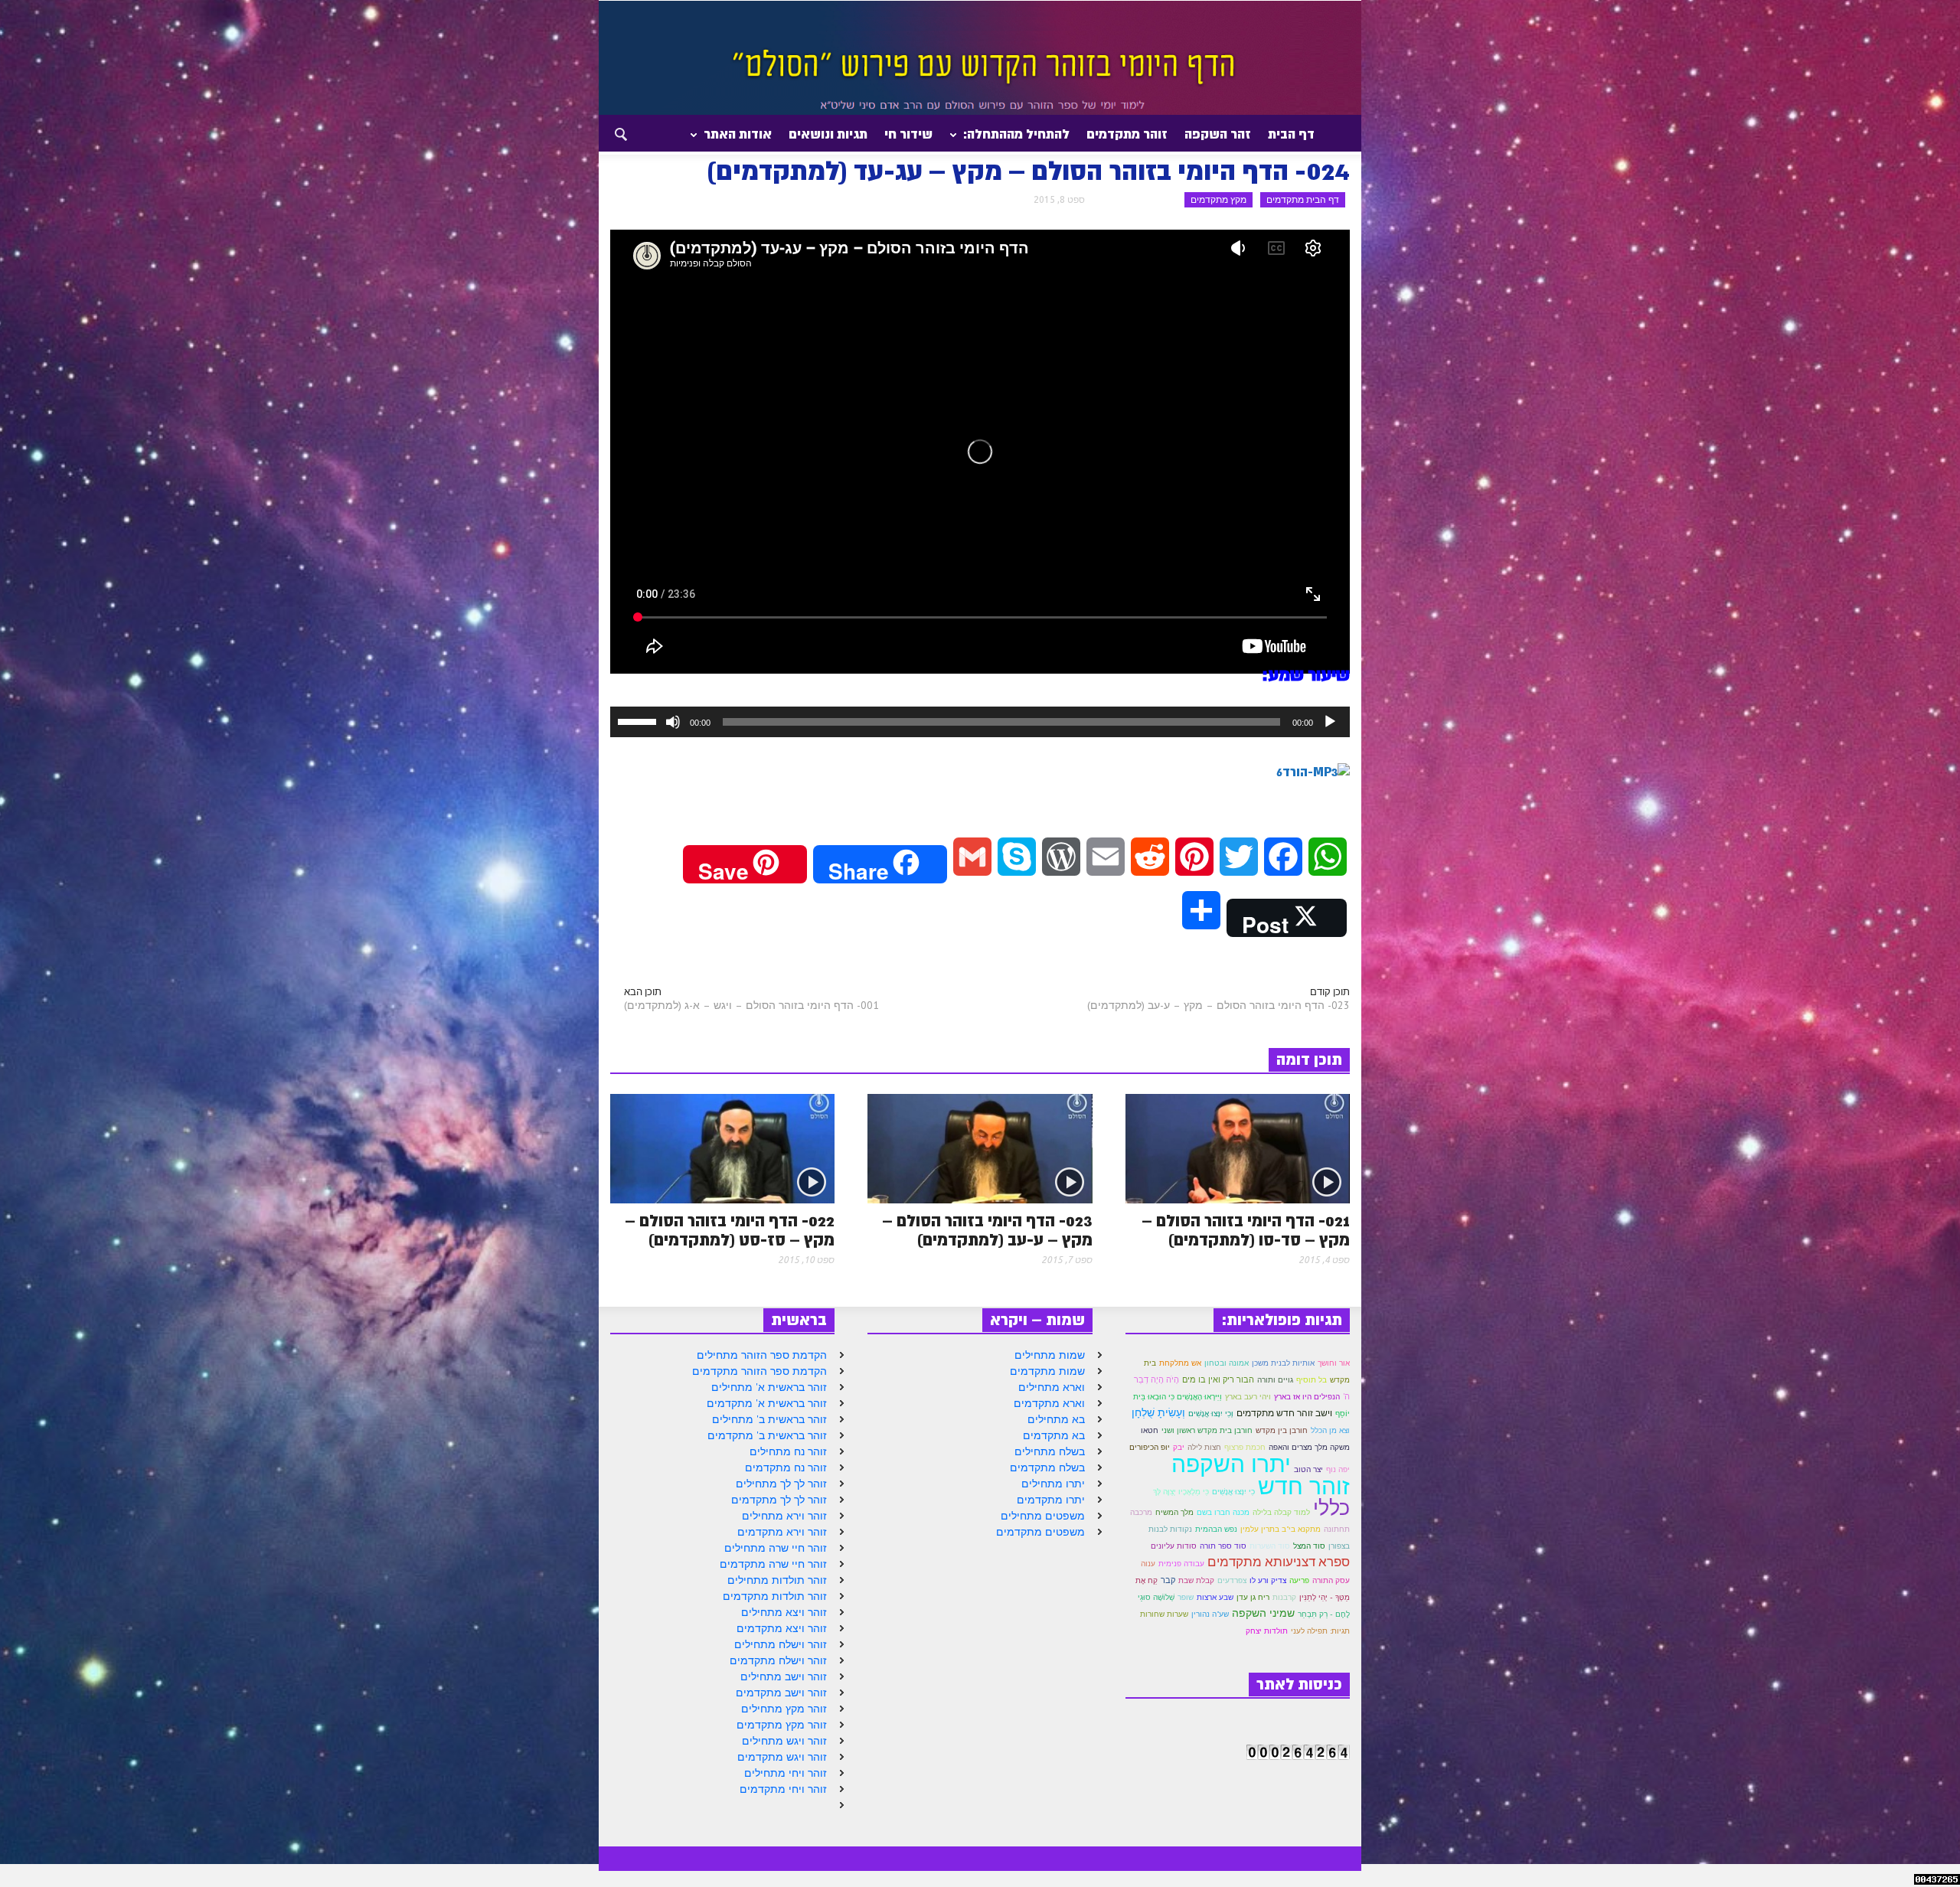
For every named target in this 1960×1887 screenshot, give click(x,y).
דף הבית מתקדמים (1303, 199)
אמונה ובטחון (1227, 1363)
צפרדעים (1232, 1580)
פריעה (1299, 1580)
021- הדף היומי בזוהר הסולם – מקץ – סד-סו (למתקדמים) (1246, 1231)
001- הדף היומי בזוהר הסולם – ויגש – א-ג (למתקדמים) (751, 1005)
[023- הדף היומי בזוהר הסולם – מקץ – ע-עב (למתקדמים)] (980, 1148)
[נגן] (1330, 722)
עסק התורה (1331, 1580)
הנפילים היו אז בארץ (1307, 1397)
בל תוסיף (1312, 1380)
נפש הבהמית (1216, 1529)
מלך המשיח (1174, 1512)
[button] (607, 133)
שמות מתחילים (1050, 1355)
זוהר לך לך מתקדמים (779, 1500)
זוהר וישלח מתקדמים (778, 1660)
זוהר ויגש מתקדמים (782, 1757)
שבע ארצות (1215, 1597)
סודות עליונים (1174, 1546)
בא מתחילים (1056, 1419)
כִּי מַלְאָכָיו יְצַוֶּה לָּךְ (1181, 1491)
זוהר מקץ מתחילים (784, 1709)
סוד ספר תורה (1223, 1546)
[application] (980, 722)
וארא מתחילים (1052, 1387)
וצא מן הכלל (1330, 1430)
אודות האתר (742, 140)
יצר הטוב (1308, 1469)
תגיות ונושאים (828, 134)
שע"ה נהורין (1210, 1614)
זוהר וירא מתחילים (784, 1516)
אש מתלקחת (1180, 1363)
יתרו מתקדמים (1051, 1500)
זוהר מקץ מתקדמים (782, 1725)
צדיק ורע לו (1268, 1580)
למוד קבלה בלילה (1281, 1512)
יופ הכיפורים (1150, 1447)
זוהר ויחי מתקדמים (783, 1789)
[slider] (639, 720)
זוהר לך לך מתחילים (781, 1484)
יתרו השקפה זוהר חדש (1261, 1474)
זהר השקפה (1218, 134)
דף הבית (1291, 134)
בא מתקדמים (1054, 1435)
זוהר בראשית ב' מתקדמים (767, 1435)
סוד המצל (1309, 1546)
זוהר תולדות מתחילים (777, 1580)
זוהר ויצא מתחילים (784, 1612)
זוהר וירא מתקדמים (782, 1532)
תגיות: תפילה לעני (1320, 1631)
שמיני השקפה (1263, 1613)
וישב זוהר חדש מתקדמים (1284, 1413)
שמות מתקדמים (1047, 1371)
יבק (1179, 1447)
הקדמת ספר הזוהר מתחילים (762, 1355)
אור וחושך (1334, 1363)
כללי (1331, 1507)
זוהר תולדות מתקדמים (775, 1596)
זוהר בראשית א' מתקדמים (767, 1403)
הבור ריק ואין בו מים (1218, 1379)
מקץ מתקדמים (1218, 199)
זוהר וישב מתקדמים (781, 1693)
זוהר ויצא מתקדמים (782, 1628)
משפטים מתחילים (1043, 1516)
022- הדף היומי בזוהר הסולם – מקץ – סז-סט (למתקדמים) (730, 1231)
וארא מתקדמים (1049, 1403)
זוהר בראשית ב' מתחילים (769, 1419)
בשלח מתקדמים (1047, 1467)
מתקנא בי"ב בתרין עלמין (1281, 1529)
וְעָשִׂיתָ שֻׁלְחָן (1158, 1412)
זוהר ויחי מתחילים (786, 1773)
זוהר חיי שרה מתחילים (776, 1548)
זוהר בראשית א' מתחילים (769, 1387)
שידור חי (908, 134)
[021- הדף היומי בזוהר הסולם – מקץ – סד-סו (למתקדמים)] (1238, 1148)
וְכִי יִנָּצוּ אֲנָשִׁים (1211, 1414)
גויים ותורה (1275, 1380)
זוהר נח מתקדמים (786, 1467)
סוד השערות (1270, 1546)
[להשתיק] (673, 722)
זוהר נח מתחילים (788, 1451)
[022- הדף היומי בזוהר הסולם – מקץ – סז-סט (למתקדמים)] (722, 1148)
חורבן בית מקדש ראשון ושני (1207, 1430)
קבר (1168, 1580)
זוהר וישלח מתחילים (781, 1644)
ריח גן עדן (1253, 1597)
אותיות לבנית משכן (1283, 1363)
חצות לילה (1204, 1447)
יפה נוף (1338, 1469)
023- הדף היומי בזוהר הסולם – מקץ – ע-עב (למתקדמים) (1218, 1005)
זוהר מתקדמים (1127, 134)
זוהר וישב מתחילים (784, 1676)
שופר (1186, 1597)
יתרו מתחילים (1053, 1484)
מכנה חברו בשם (1223, 1512)
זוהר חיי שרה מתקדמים (773, 1564)
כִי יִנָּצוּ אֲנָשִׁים (1233, 1492)
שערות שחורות (1164, 1614)
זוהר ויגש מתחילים (784, 1741)
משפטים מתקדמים (1040, 1532)
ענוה (1148, 1564)
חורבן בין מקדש (1282, 1430)
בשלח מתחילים (1050, 1451)
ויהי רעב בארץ (1248, 1397)
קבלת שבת (1196, 1580)
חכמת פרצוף (1245, 1447)
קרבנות (1284, 1597)
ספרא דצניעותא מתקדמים (1279, 1562)
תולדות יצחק (1267, 1631)
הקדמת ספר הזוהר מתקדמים (759, 1371)
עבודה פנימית (1181, 1563)
